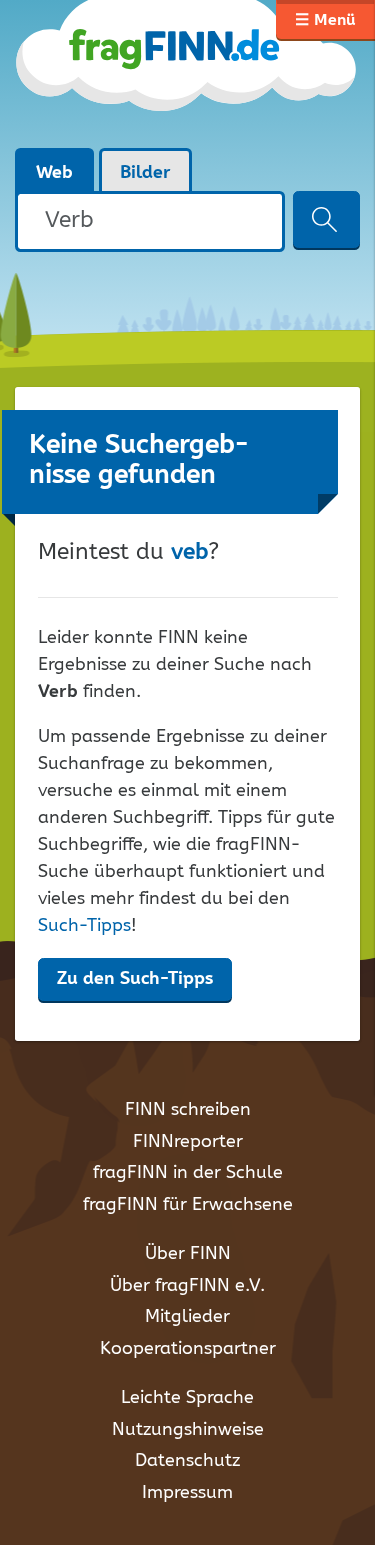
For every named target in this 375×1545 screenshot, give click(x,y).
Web (54, 173)
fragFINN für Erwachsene (188, 1205)
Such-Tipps (84, 926)
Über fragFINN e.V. (187, 1286)
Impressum (187, 1493)
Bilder (145, 173)
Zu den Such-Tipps (135, 979)
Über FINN (188, 1254)
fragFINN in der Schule (188, 1173)
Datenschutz (187, 1461)
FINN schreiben (188, 1110)
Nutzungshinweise (188, 1430)
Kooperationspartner (188, 1349)
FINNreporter (188, 1142)
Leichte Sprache (187, 1398)
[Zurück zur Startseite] (187, 74)
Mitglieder (187, 1317)
